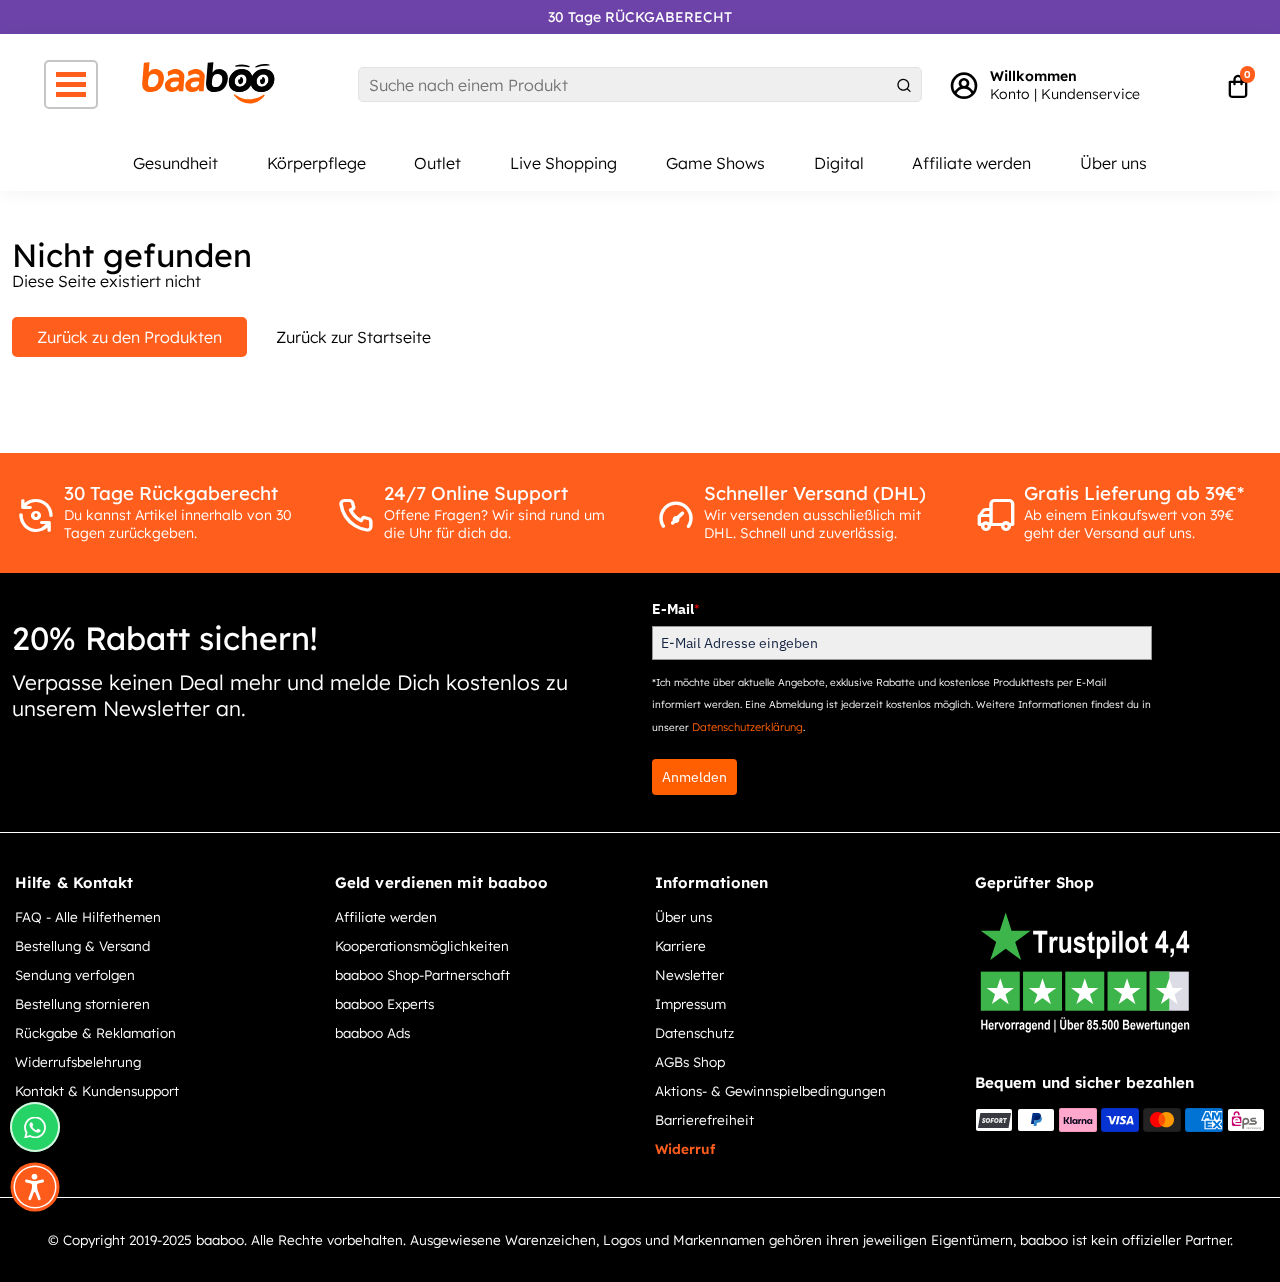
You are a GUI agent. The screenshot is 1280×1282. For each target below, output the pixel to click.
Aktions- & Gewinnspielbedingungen (770, 1090)
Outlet (437, 163)
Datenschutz (694, 1032)
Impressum (690, 1003)
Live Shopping (563, 163)
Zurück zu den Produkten (129, 337)
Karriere (680, 945)
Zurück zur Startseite (353, 337)
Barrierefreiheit (704, 1119)
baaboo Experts (384, 1003)
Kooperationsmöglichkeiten (422, 945)
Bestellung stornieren (82, 1003)
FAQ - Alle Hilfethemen (88, 916)
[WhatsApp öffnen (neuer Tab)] (35, 1127)
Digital (839, 163)
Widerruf (685, 1148)
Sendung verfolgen (75, 974)
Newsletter (689, 974)
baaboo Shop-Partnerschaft (422, 974)
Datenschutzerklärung (747, 727)
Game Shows (715, 163)
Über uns (1113, 163)
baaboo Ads (372, 1032)
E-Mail (675, 609)
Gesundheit (175, 163)
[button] (35, 1187)
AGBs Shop (690, 1061)
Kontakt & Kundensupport (97, 1090)
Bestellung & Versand (82, 945)
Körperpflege (316, 163)
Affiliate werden (971, 163)
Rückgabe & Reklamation (95, 1032)
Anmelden (694, 777)
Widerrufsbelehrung (78, 1061)
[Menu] (71, 84)
